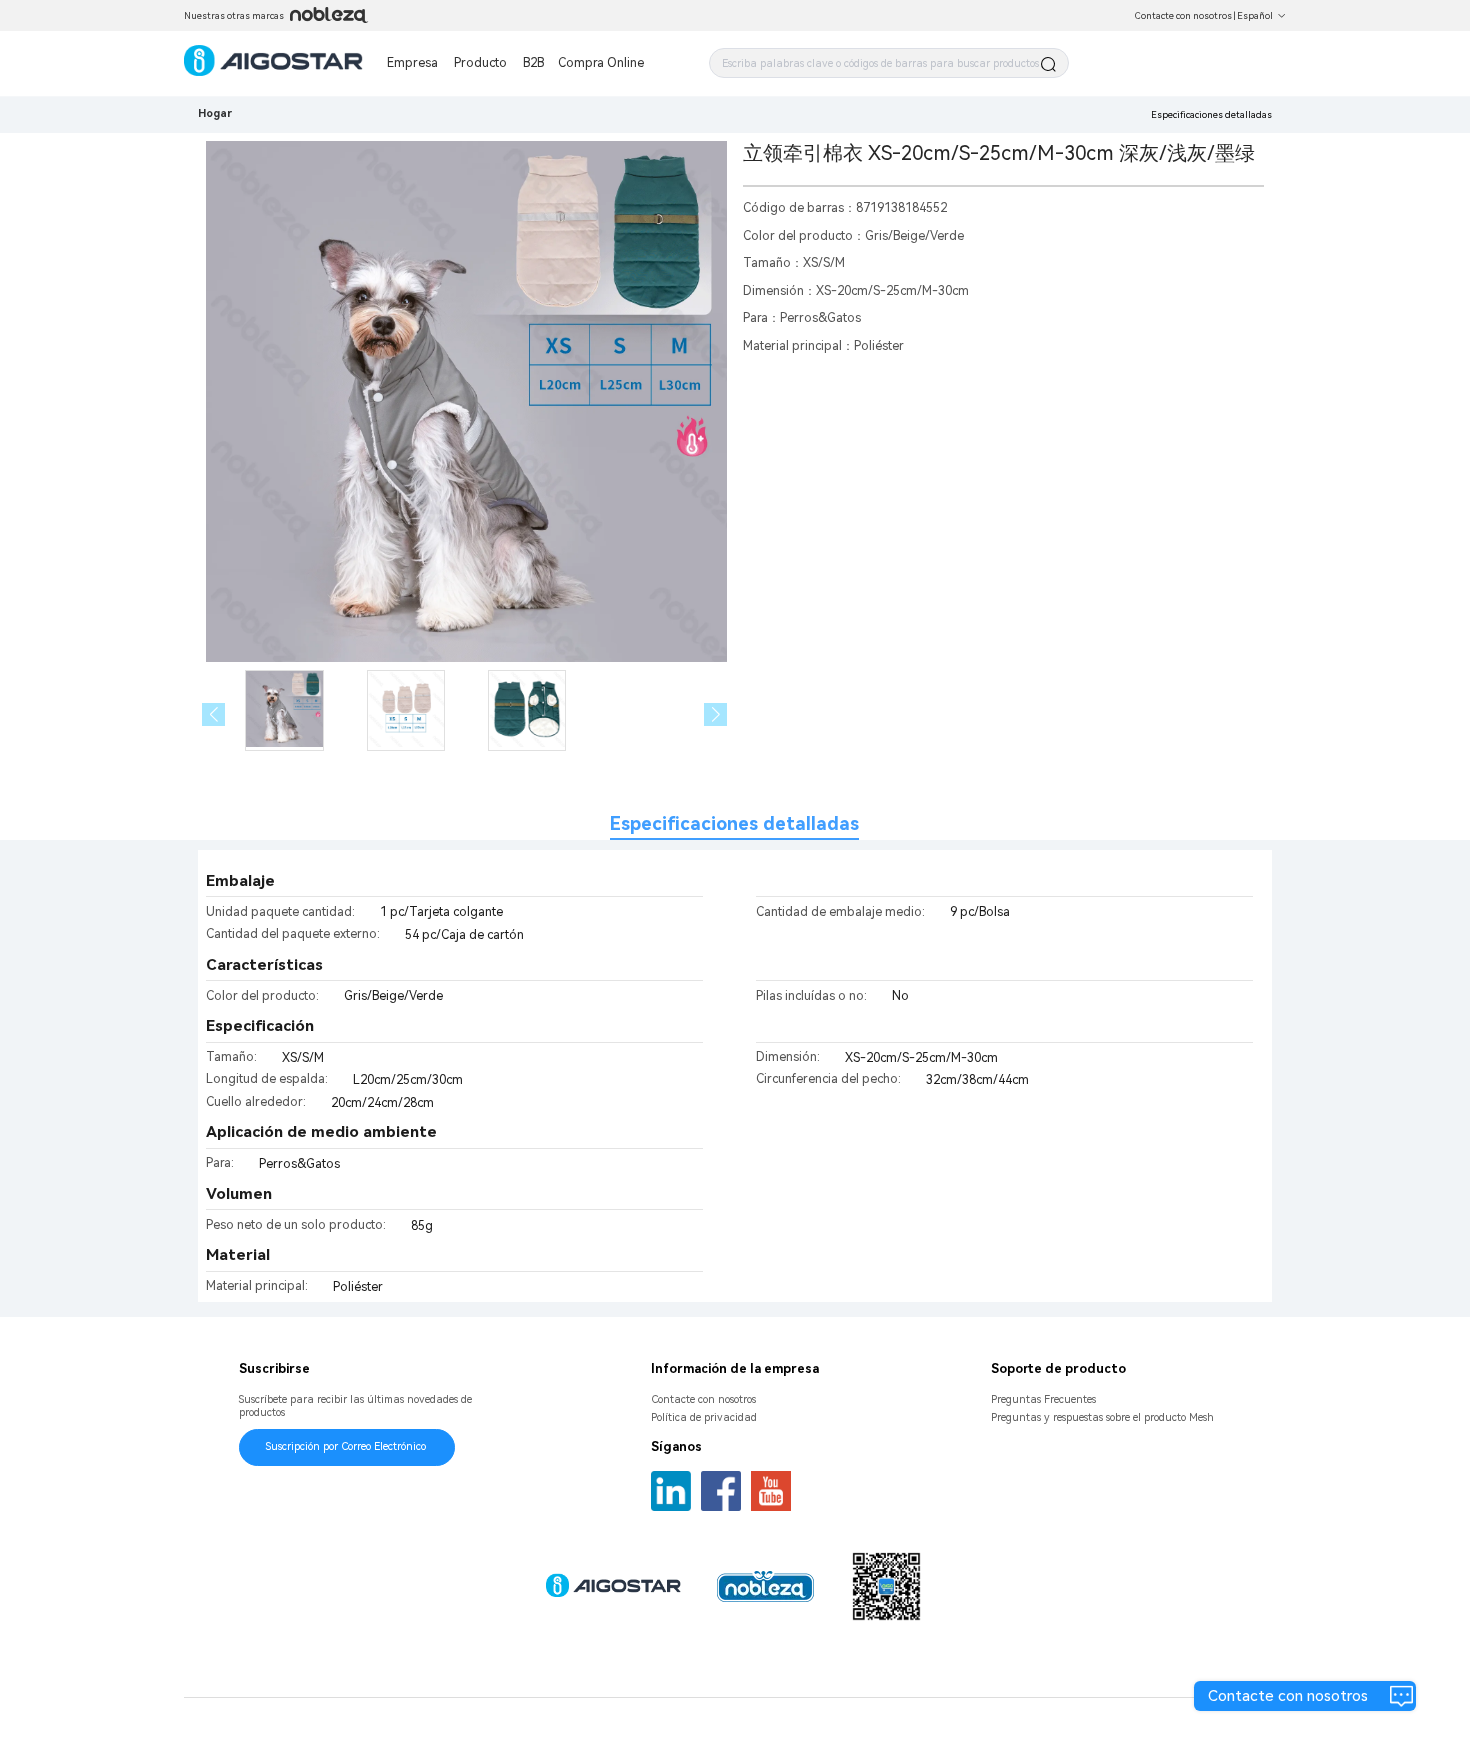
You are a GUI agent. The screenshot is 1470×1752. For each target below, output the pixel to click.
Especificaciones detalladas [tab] (734, 823)
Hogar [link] (215, 113)
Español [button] (1255, 15)
